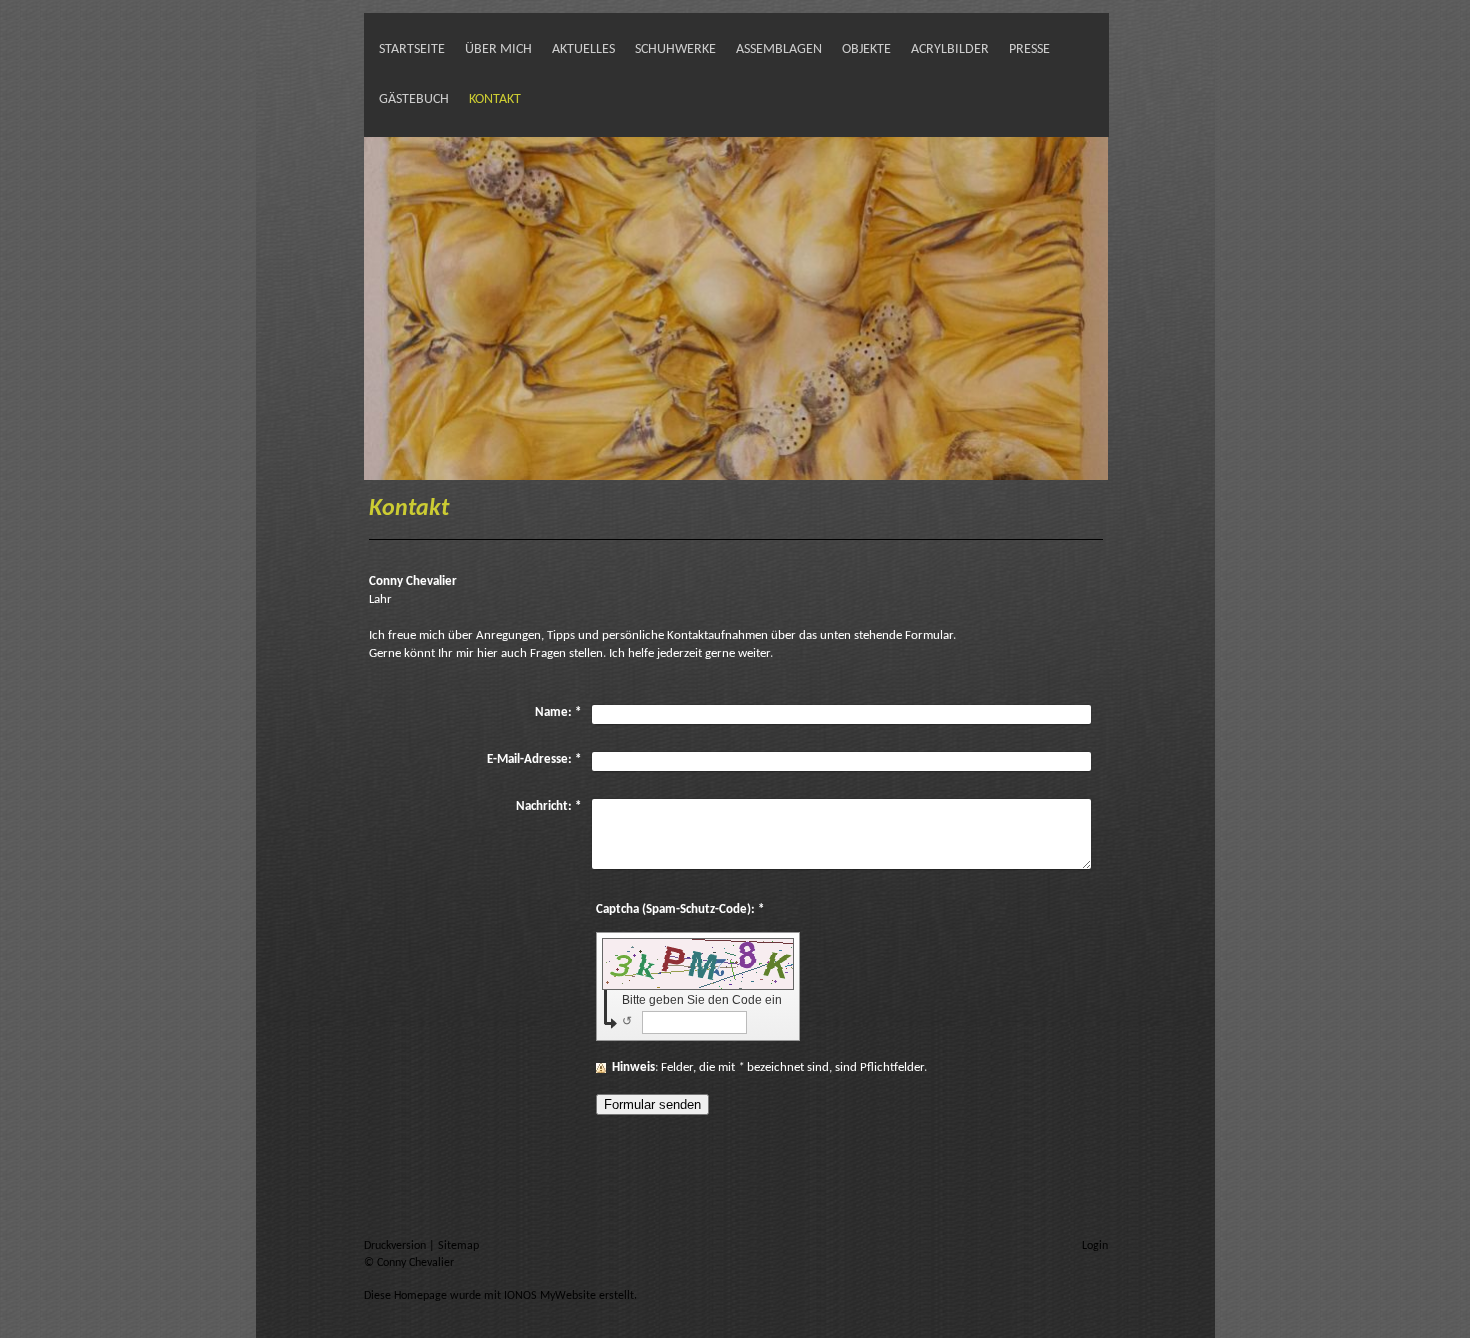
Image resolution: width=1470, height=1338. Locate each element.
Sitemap (458, 1246)
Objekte (866, 49)
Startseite (412, 49)
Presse (1029, 49)
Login (1095, 1246)
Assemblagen (779, 49)
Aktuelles (583, 49)
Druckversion (396, 1246)
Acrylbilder (950, 49)
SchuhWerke (675, 49)
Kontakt (495, 99)
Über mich (498, 49)
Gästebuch (414, 99)
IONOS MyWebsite (550, 1296)
